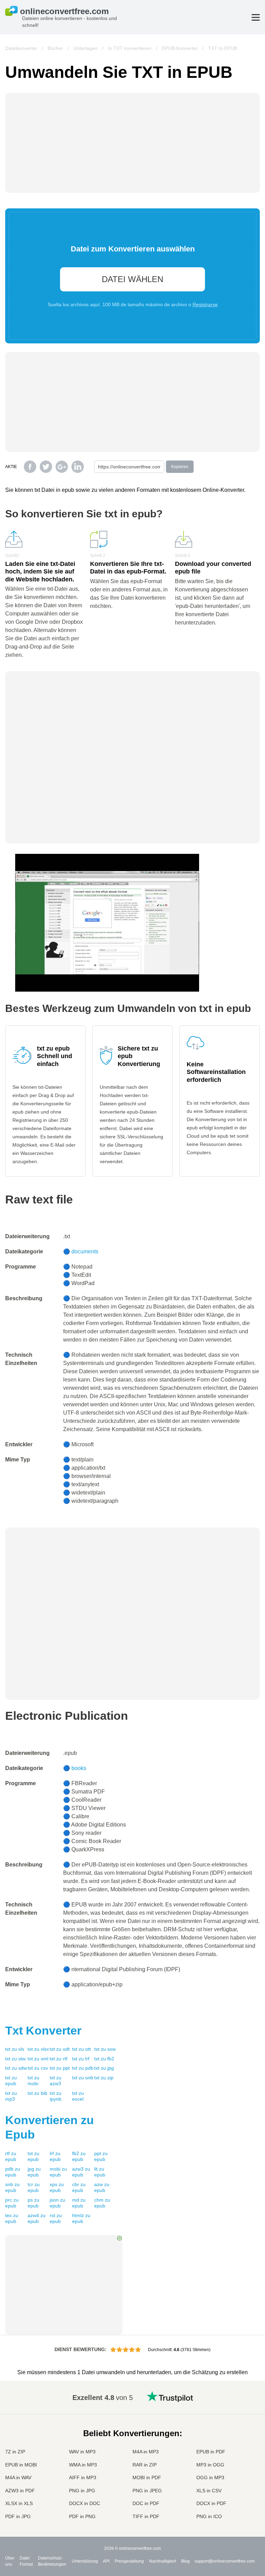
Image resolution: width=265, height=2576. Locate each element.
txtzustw (15, 2059)
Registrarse (205, 304)
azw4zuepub (37, 2218)
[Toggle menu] (256, 17)
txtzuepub (11, 2081)
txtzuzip (104, 2078)
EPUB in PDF (211, 2452)
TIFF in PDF (146, 2516)
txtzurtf (58, 2059)
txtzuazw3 (56, 2081)
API (106, 2561)
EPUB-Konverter (180, 48)
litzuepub (100, 2172)
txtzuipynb (56, 2096)
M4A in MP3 (146, 2452)
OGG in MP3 (210, 2477)
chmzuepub (102, 2203)
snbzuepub (12, 2187)
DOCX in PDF (211, 2503)
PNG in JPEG (147, 2491)
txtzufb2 (104, 2059)
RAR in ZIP (145, 2465)
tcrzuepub (34, 2187)
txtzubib (37, 2093)
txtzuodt (60, 2049)
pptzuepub (101, 2156)
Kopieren (180, 467)
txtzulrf (81, 2059)
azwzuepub (102, 2187)
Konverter (43, 2030)
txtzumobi (33, 2081)
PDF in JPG (18, 2516)
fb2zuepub (79, 2156)
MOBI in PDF (147, 2477)
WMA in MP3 (83, 2465)
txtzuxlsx (38, 2049)
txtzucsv (38, 2068)
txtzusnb (83, 2078)
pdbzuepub (13, 2172)
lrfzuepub (55, 2156)
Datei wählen (132, 279)
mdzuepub (79, 2203)
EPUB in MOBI (21, 2465)
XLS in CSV (209, 2491)
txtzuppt (60, 2068)
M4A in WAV (18, 2477)
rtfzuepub (11, 2156)
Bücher (55, 48)
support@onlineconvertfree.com (225, 2561)
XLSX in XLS (19, 2503)
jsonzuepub (57, 2203)
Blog (185, 2561)
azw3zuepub (81, 2172)
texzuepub (12, 2218)
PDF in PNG (82, 2516)
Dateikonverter (21, 48)
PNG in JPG (82, 2491)
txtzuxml (38, 2059)
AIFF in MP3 (83, 2477)
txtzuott (81, 2049)
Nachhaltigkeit (163, 2561)
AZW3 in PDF (20, 2491)
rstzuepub (56, 2218)
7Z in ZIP (15, 2452)
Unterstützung (85, 2561)
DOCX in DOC (85, 2503)
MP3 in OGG (210, 2465)
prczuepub (12, 2203)
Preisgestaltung (129, 2561)
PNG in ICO (209, 2516)
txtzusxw (105, 2049)
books (79, 1768)
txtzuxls (15, 2049)
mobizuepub (58, 2172)
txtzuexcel (78, 2096)
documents (85, 1251)
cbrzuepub (79, 2187)
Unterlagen (86, 48)
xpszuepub (57, 2187)
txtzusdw (16, 2068)
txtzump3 (11, 2096)
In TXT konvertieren (130, 48)
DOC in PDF (146, 2503)
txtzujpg (104, 2068)
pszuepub (33, 2203)
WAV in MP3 (82, 2452)
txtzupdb (83, 2068)
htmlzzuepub (81, 2218)
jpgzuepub (34, 2172)
